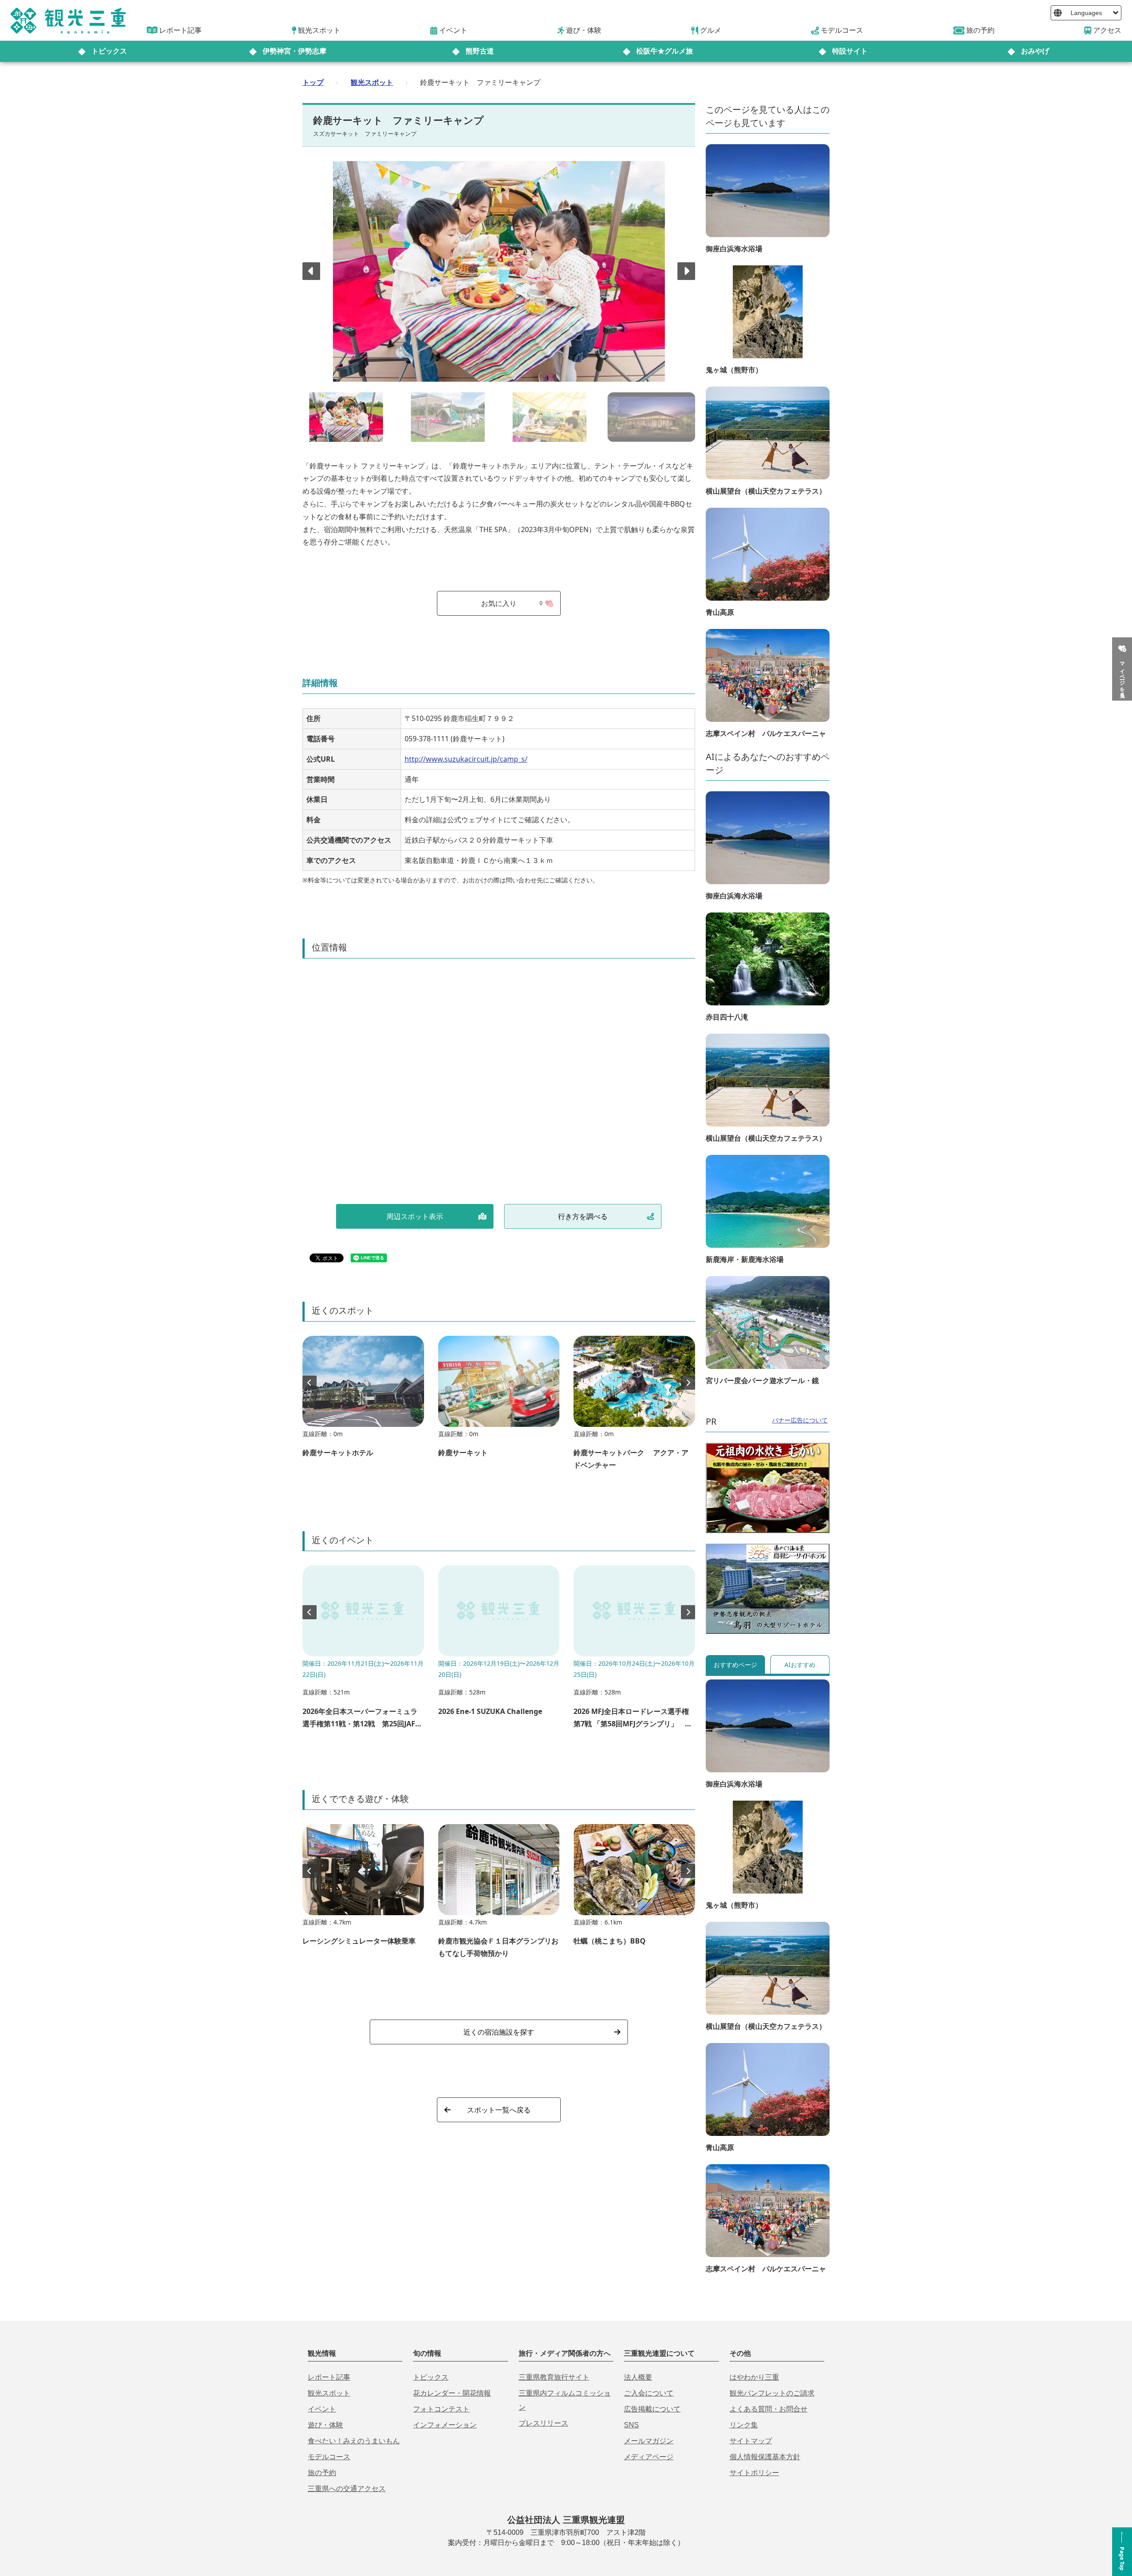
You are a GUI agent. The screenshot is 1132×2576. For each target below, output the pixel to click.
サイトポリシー (754, 2473)
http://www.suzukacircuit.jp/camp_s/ (466, 759)
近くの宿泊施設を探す (499, 2032)
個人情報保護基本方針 (765, 2457)
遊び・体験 (325, 2425)
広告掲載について (652, 2409)
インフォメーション (445, 2425)
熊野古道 (480, 51)
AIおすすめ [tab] (800, 1665)
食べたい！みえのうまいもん (354, 2441)
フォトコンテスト (441, 2409)
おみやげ (1035, 51)
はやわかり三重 (754, 2377)
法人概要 (638, 2377)
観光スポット (372, 82)
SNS (631, 2425)
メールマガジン (649, 2441)
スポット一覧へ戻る (499, 2110)
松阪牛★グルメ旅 (665, 51)
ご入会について (649, 2393)
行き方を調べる (583, 1216)
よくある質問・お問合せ (769, 2409)
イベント (322, 2409)
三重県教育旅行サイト (554, 2377)
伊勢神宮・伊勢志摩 (294, 51)
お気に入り (512, 603)
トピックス (109, 51)
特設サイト (850, 51)
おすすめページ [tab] (735, 1665)
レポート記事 (329, 2377)
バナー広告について (800, 1420)
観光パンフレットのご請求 (772, 2393)
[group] (363, 1401)
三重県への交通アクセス (347, 2489)
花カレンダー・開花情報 (452, 2393)
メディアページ (649, 2457)
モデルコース (329, 2457)
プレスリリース (543, 2423)
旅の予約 (322, 2473)
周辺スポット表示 (415, 1216)
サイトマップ (751, 2441)
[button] (686, 271)
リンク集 (744, 2425)
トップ (313, 82)
